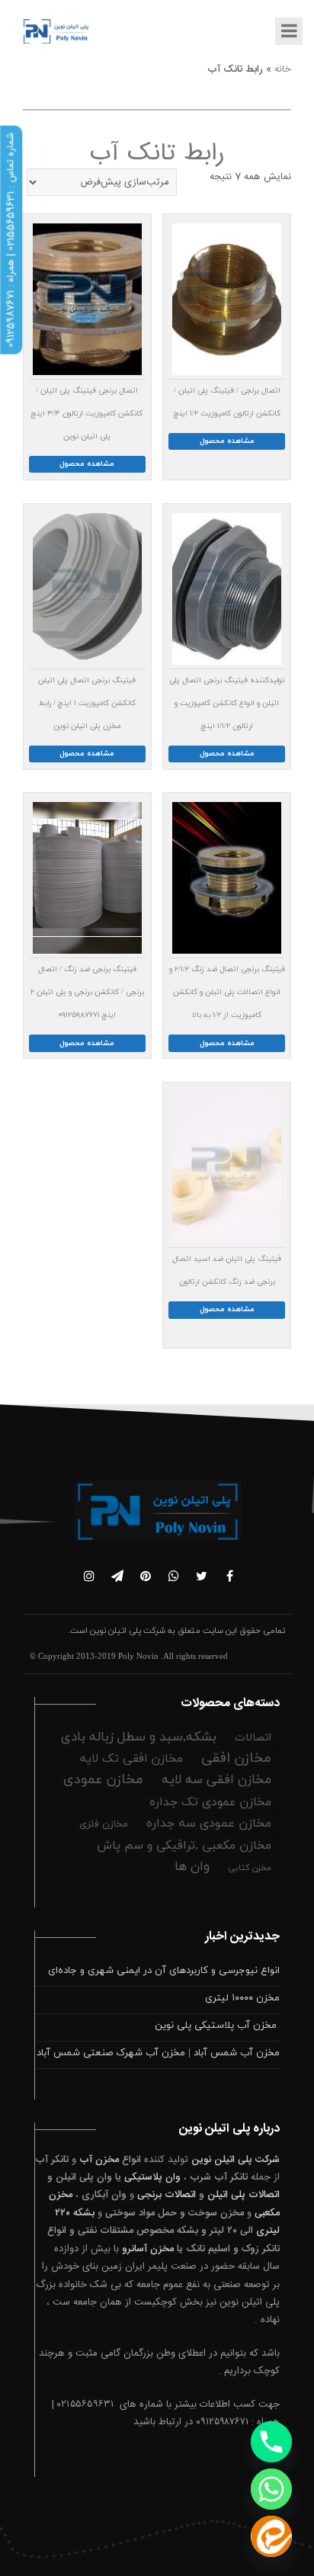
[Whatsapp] (271, 2489)
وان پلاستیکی (152, 2177)
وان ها (192, 1867)
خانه (283, 69)
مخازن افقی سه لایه (216, 1780)
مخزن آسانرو (148, 2249)
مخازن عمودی (103, 1780)
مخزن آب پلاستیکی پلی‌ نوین (217, 2026)
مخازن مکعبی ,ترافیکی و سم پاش (184, 1846)
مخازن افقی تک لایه (131, 1759)
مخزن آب (99, 2160)
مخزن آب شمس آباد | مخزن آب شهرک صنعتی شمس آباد (158, 2053)
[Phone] (271, 2442)
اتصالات (253, 1738)
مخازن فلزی (104, 1824)
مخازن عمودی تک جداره (210, 1802)
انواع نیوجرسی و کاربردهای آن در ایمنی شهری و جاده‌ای (164, 1971)
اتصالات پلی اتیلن (244, 2195)
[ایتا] (271, 2536)
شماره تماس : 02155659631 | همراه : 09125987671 (11, 240)
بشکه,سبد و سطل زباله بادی (139, 1737)
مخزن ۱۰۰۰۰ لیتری (242, 1998)
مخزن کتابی (250, 1868)
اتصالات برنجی (167, 2195)
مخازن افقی (236, 1758)
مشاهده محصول (227, 441)
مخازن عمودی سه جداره (209, 1824)
